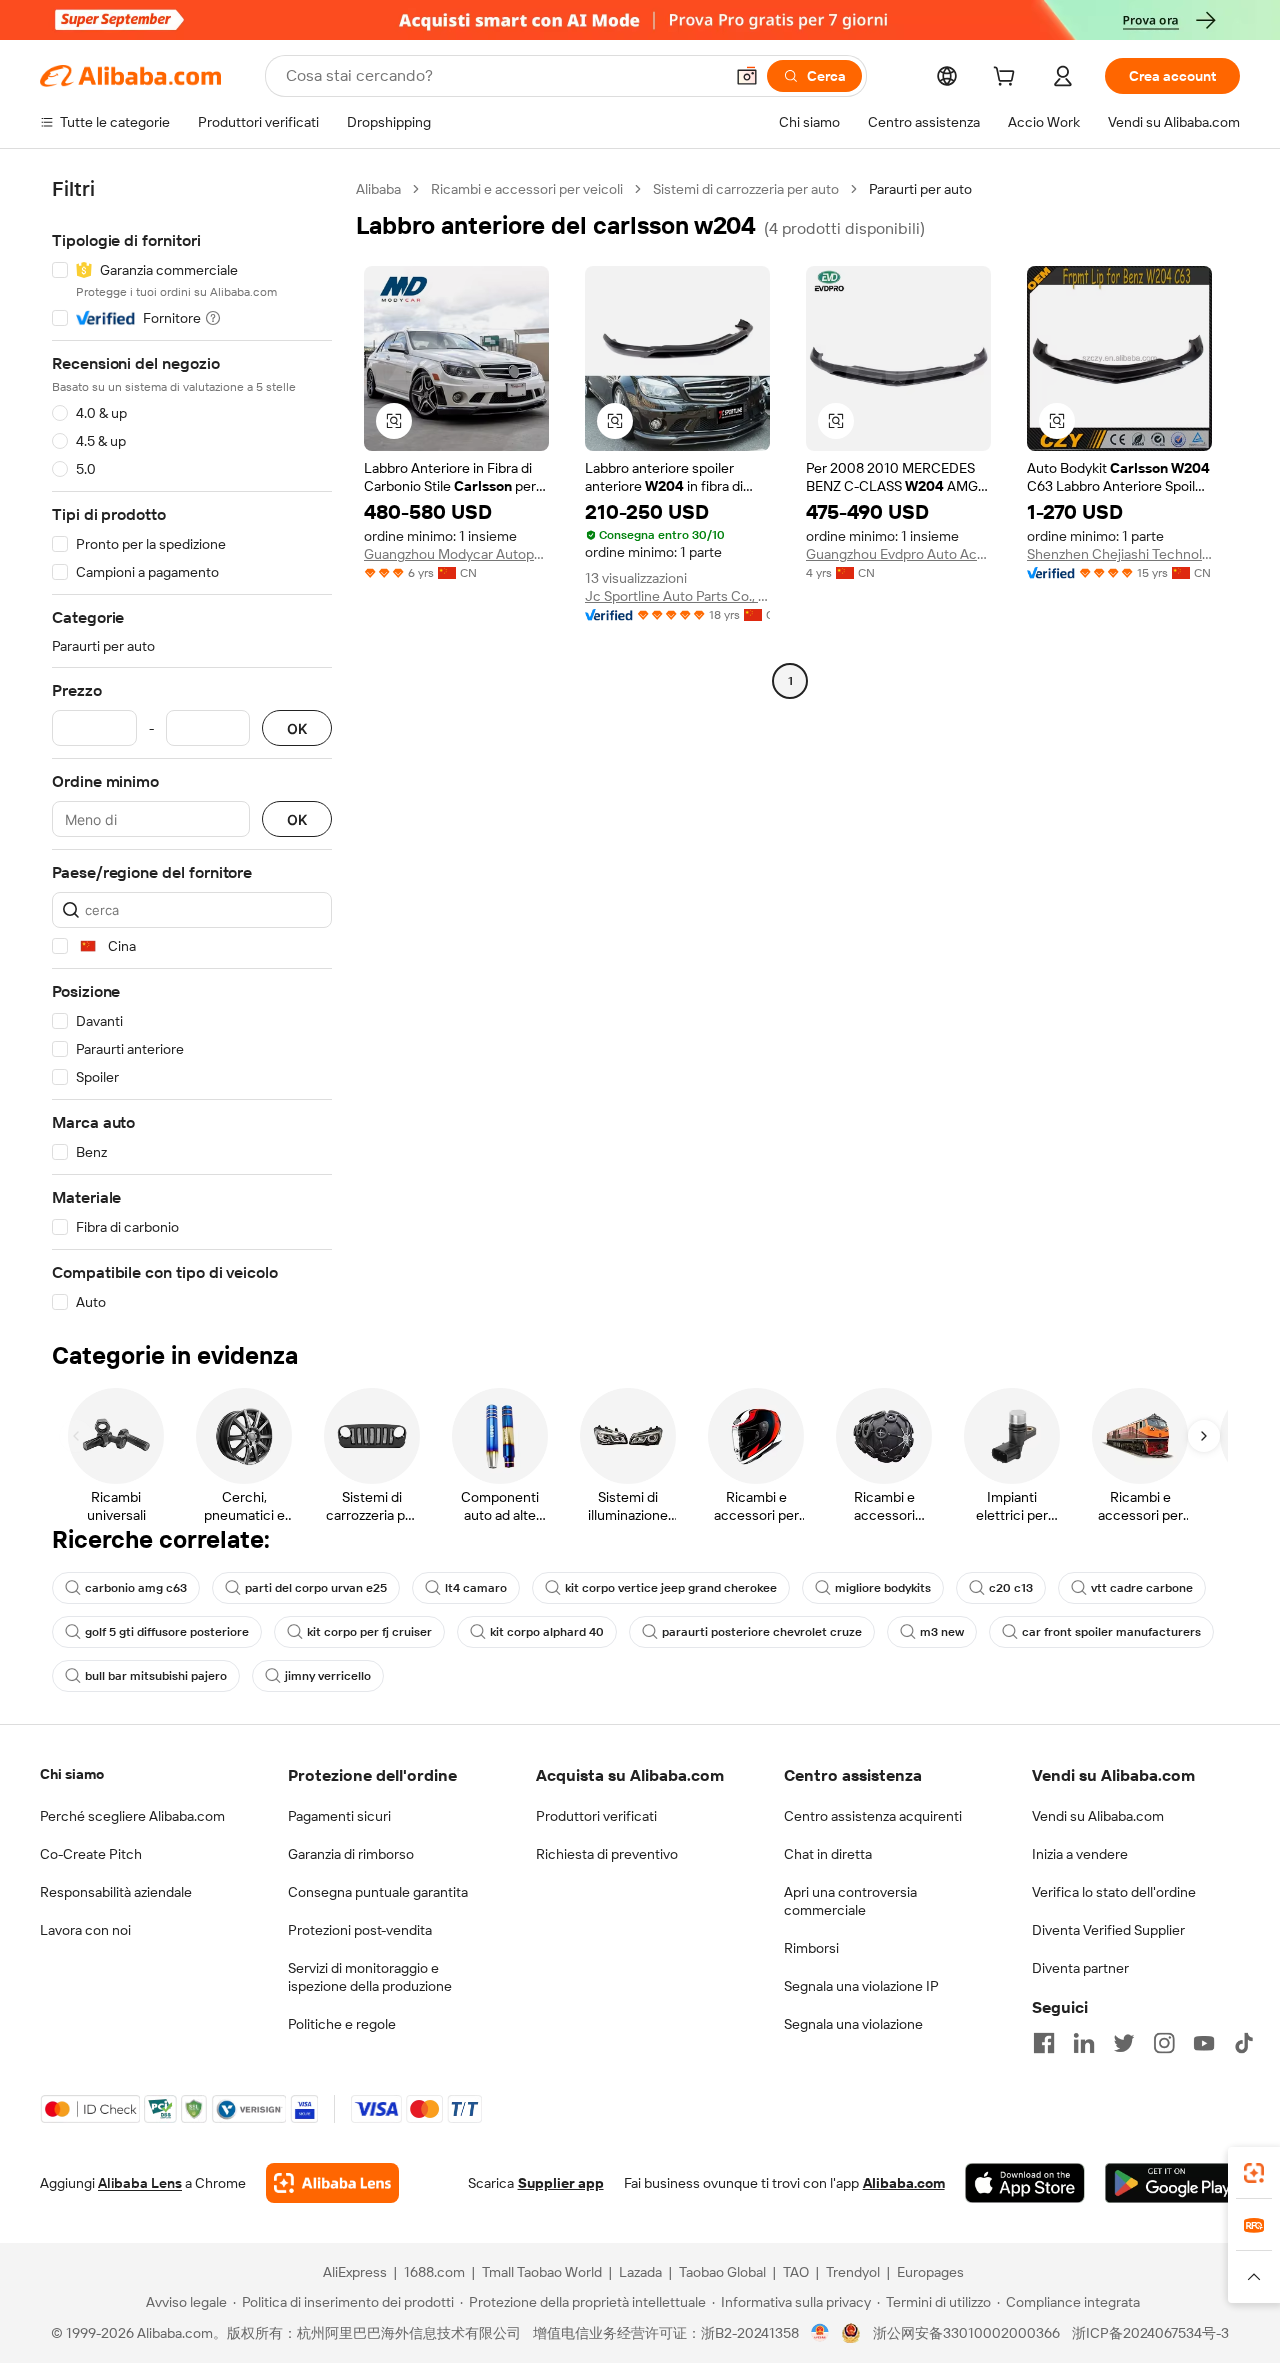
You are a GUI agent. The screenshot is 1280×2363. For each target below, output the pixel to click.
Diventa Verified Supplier (1108, 1930)
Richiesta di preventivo (607, 1854)
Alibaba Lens (140, 2183)
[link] (1254, 2173)
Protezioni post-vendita (360, 1930)
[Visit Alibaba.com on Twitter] (1124, 2043)
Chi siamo (72, 1774)
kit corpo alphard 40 (547, 1632)
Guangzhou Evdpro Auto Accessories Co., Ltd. (898, 554)
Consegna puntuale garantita (378, 1892)
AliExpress (355, 2272)
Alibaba (378, 189)
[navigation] (192, 746)
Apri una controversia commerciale (850, 1901)
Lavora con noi (85, 1930)
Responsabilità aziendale (116, 1892)
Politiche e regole (342, 2024)
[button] (747, 76)
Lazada (640, 2272)
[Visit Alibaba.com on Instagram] (1164, 2043)
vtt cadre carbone (1142, 1588)
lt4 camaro (476, 1588)
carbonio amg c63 (136, 1588)
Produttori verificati (596, 1816)
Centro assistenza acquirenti (873, 1816)
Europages (930, 2272)
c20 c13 (1011, 1588)
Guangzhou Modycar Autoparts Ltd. (456, 554)
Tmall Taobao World (542, 2272)
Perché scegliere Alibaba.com (132, 1816)
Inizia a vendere (1080, 1854)
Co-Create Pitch (91, 1854)
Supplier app (561, 2183)
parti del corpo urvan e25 (316, 1588)
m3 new (942, 1632)
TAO (796, 2272)
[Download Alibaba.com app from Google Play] (1172, 2183)
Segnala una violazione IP (861, 1986)
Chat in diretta (828, 1854)
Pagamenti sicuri (339, 1816)
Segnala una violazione (853, 2024)
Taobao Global (722, 2272)
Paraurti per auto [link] (920, 189)
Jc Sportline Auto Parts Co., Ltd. (677, 596)
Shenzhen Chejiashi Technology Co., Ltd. (1119, 554)
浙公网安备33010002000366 (966, 2333)
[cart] (1008, 79)
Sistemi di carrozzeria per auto (746, 189)
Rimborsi (811, 1948)
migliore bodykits (883, 1588)
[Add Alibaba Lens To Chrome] (332, 2183)
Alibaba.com (904, 2183)
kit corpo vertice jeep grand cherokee (671, 1588)
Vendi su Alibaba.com (1098, 1816)
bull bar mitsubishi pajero (156, 1676)
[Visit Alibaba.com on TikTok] (1244, 2043)
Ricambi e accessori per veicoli (527, 189)
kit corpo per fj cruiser (369, 1632)
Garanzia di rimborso (351, 1854)
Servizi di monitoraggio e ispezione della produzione (370, 1977)
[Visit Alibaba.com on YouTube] (1204, 2043)
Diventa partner (1080, 1968)
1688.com (434, 2272)
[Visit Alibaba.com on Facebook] (1044, 2043)
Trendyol (853, 2272)
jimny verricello (328, 1676)
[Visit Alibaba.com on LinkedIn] (1084, 2043)
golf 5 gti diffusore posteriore (167, 1632)
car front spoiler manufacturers (1111, 1632)
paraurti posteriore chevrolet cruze (762, 1632)
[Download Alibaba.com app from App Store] (1025, 2183)
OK (297, 728)
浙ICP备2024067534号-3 (1150, 2333)
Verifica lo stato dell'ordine (1114, 1892)
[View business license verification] (820, 2333)
